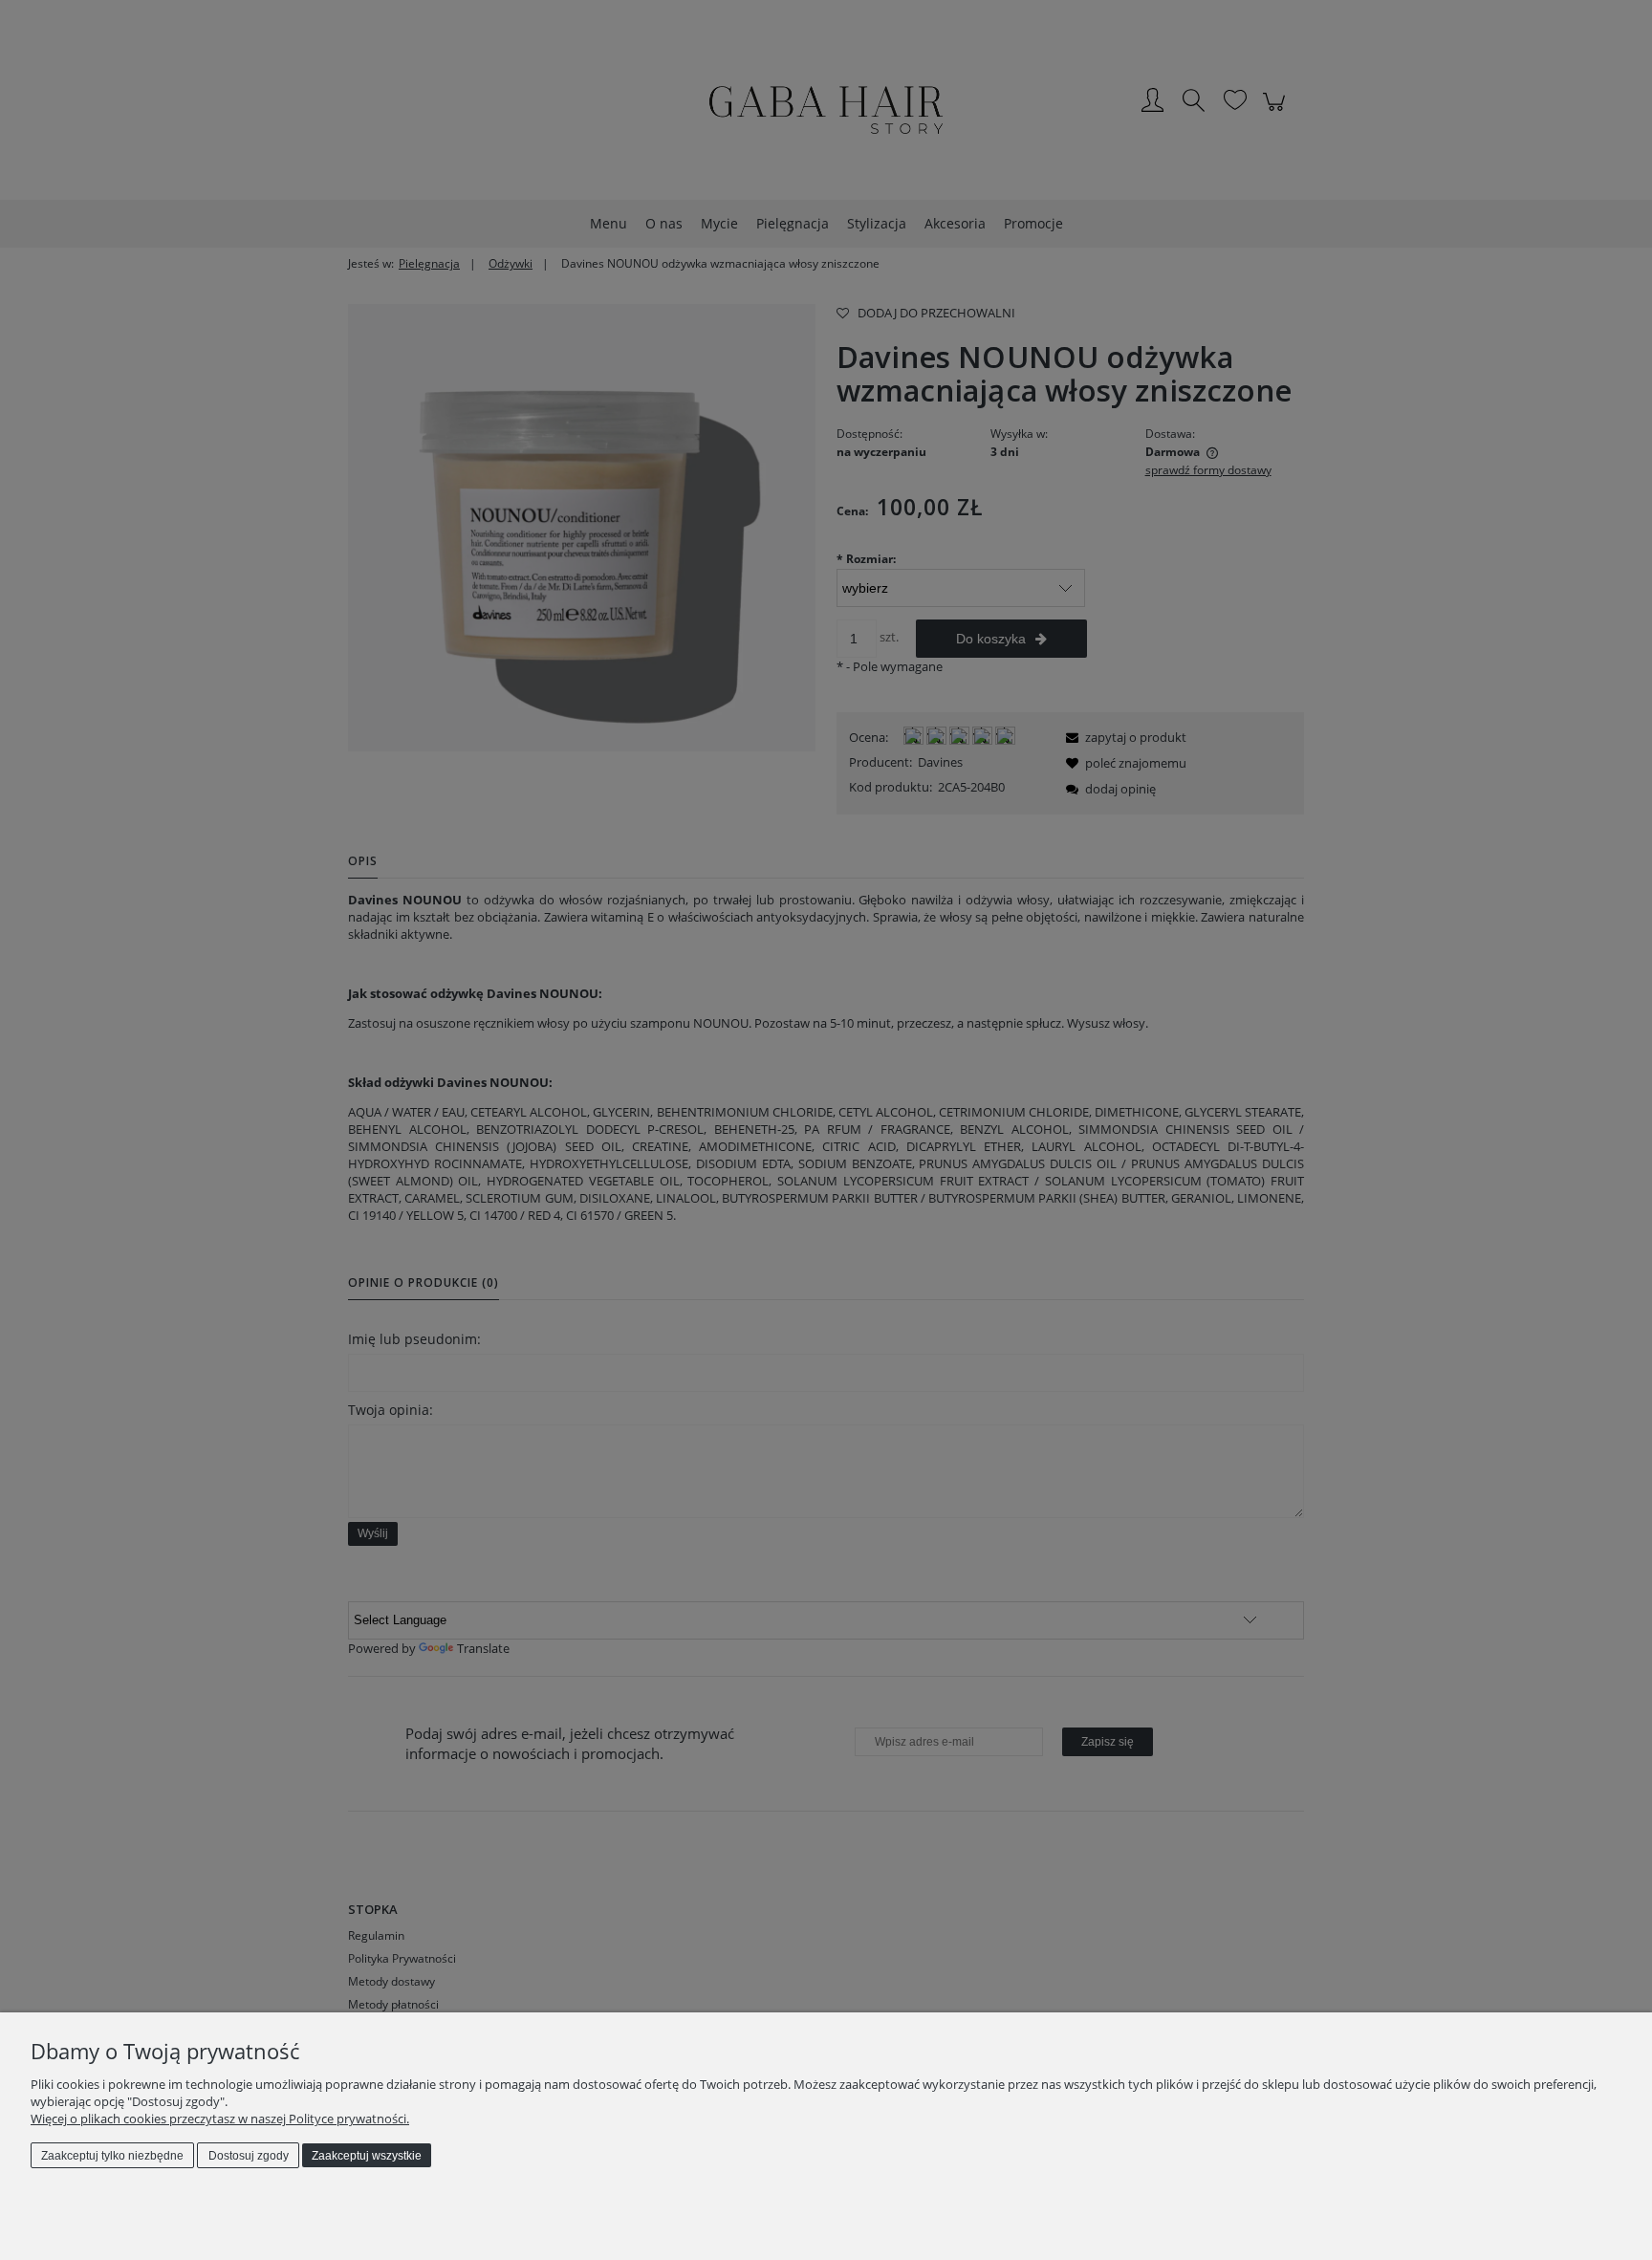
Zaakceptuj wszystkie (367, 2156)
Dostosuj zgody (249, 2156)
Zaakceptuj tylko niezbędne (112, 2156)
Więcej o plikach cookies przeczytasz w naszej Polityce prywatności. (220, 2119)
